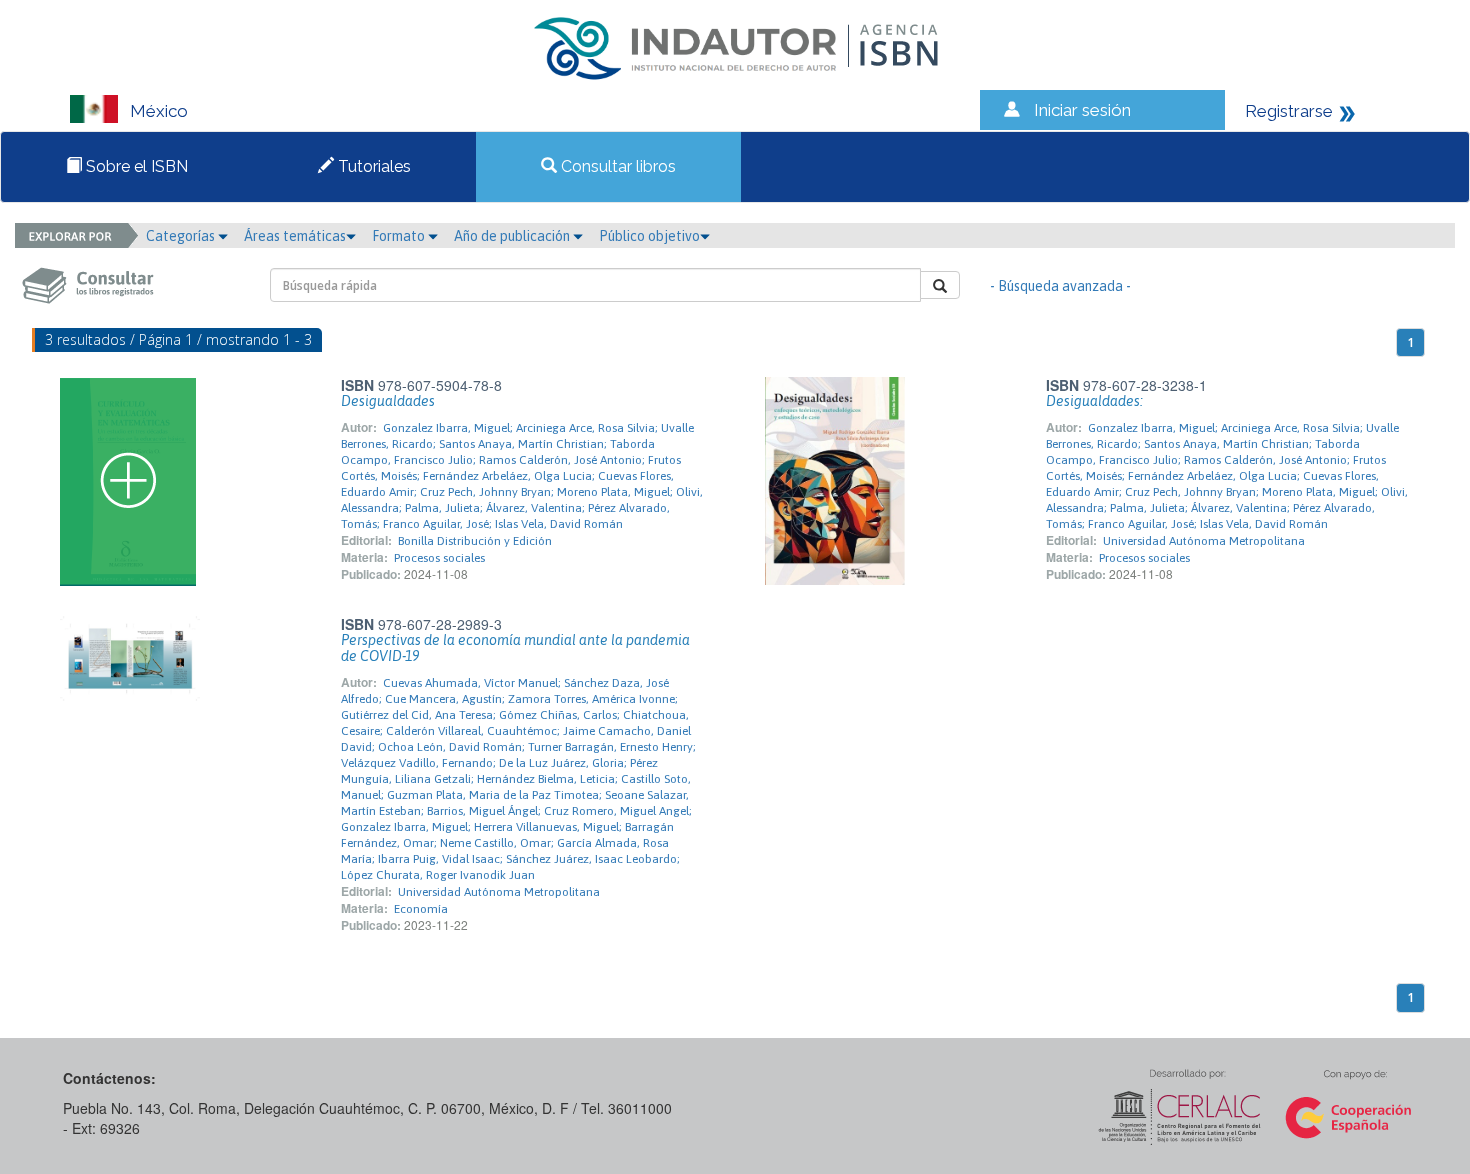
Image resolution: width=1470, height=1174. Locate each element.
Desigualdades (388, 401)
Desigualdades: (1094, 401)
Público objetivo (649, 236)
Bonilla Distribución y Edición (475, 541)
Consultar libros (616, 166)
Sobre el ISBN (135, 166)
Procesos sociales (439, 558)
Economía (421, 909)
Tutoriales (372, 166)
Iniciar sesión (1082, 110)
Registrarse (1289, 111)
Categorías (182, 236)
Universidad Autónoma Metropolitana (1204, 541)
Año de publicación (513, 236)
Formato (400, 236)
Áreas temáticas (295, 236)
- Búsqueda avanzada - (1060, 286)
